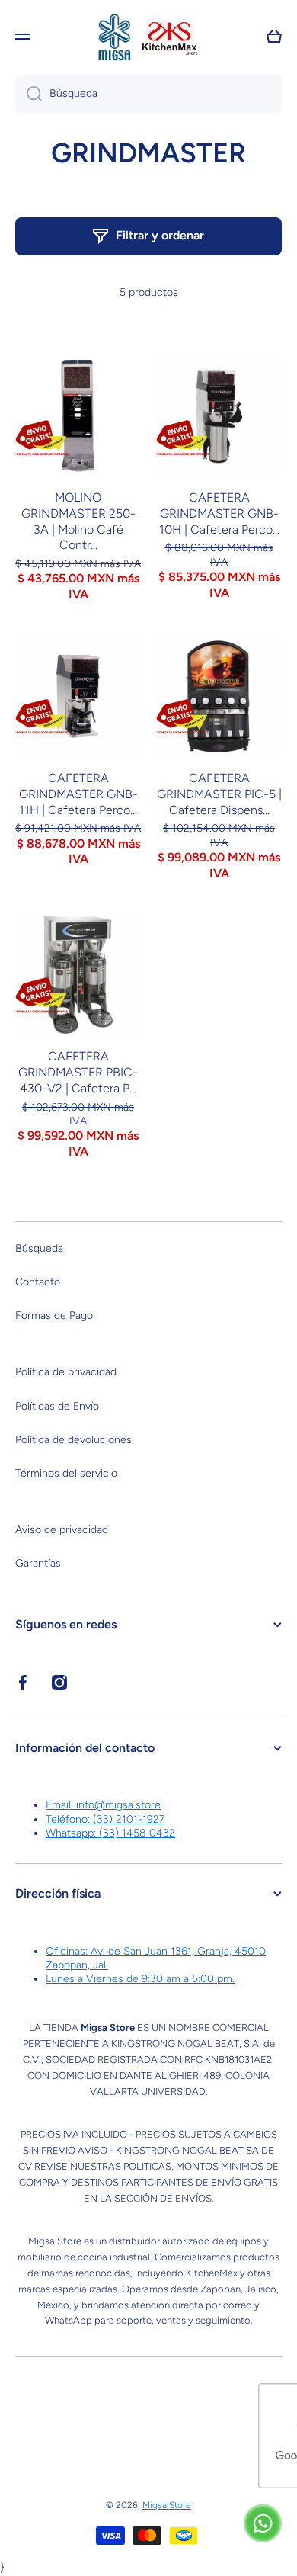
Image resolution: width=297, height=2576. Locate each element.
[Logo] (148, 37)
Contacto (38, 1282)
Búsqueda (39, 1248)
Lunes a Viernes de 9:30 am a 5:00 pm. (140, 1979)
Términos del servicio (66, 1473)
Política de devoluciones (73, 1440)
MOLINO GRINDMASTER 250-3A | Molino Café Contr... (78, 521)
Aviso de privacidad (62, 1530)
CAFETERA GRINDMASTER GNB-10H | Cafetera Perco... (219, 513)
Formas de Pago (54, 1315)
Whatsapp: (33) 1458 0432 (110, 1833)
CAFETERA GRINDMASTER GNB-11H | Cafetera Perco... (78, 794)
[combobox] (148, 94)
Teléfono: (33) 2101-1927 (105, 1819)
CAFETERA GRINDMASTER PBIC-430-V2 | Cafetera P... (78, 1072)
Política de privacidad (66, 1372)
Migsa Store (167, 2505)
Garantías (38, 1563)
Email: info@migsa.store (103, 1805)
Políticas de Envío (57, 1406)
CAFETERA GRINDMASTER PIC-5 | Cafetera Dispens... (219, 794)
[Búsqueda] (29, 94)
